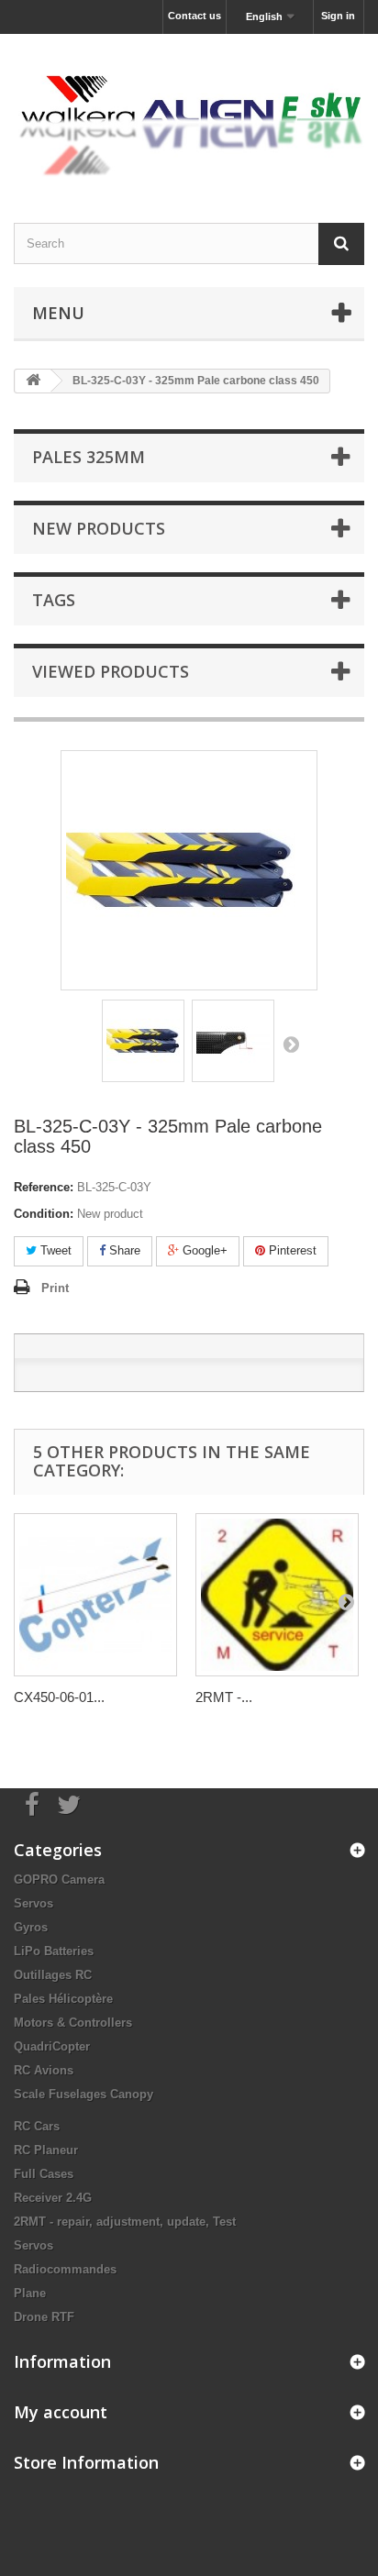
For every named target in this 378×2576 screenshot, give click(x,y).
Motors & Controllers (73, 2023)
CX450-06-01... (59, 1697)
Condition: (44, 1214)
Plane (30, 2293)
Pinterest (291, 1250)
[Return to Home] (33, 381)
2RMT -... (224, 1697)
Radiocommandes (65, 2269)
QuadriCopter (52, 2046)
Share (123, 1250)
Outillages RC (53, 1975)
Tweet (54, 1250)
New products (99, 528)
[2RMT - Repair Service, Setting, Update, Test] (277, 1595)
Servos (33, 1903)
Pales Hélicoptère (63, 1999)
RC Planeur (46, 2150)
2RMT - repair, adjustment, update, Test (125, 2222)
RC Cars (37, 2126)
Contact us (195, 16)
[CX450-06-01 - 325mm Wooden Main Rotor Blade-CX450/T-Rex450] (95, 1595)
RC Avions (44, 2070)
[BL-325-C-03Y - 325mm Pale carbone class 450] (143, 1041)
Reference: (44, 1187)
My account (61, 2412)
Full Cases (44, 2174)
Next (291, 1044)
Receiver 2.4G (53, 2198)
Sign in (338, 16)
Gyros (31, 1927)
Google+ (203, 1250)
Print (55, 1288)
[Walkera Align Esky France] (189, 112)
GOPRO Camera (59, 1879)
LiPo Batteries (54, 1951)
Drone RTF (44, 2317)
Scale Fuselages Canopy (83, 2094)
